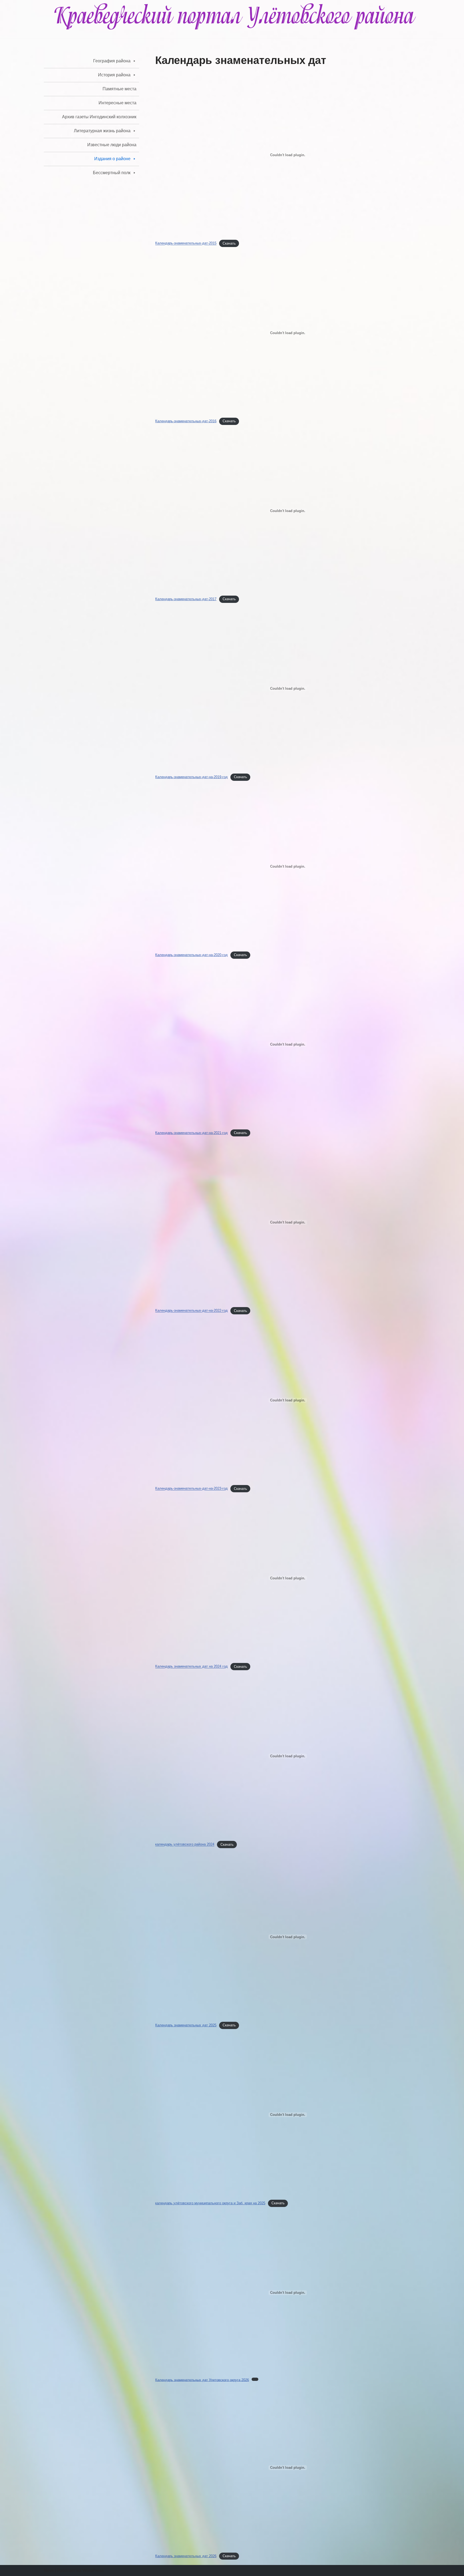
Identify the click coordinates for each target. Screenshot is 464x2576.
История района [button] (114, 75)
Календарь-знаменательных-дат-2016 (186, 421)
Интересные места (117, 103)
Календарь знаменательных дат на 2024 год (191, 1667)
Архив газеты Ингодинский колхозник (99, 117)
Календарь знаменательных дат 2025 (186, 2025)
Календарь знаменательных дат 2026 (186, 2556)
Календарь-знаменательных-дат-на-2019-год (191, 777)
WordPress (93, 2570)
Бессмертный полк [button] (112, 173)
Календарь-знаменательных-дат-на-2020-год (191, 955)
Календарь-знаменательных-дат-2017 (186, 599)
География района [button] (112, 61)
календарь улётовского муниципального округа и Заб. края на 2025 (210, 2203)
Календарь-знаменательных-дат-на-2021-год (191, 1133)
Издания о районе (112, 159)
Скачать (229, 243)
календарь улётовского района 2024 (185, 1845)
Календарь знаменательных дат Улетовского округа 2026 (202, 2380)
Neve (49, 2570)
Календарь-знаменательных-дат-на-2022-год (191, 1311)
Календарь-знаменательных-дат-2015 (186, 243)
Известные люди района (112, 145)
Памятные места (119, 89)
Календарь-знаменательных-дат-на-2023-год (191, 1489)
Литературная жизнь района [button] (102, 131)
